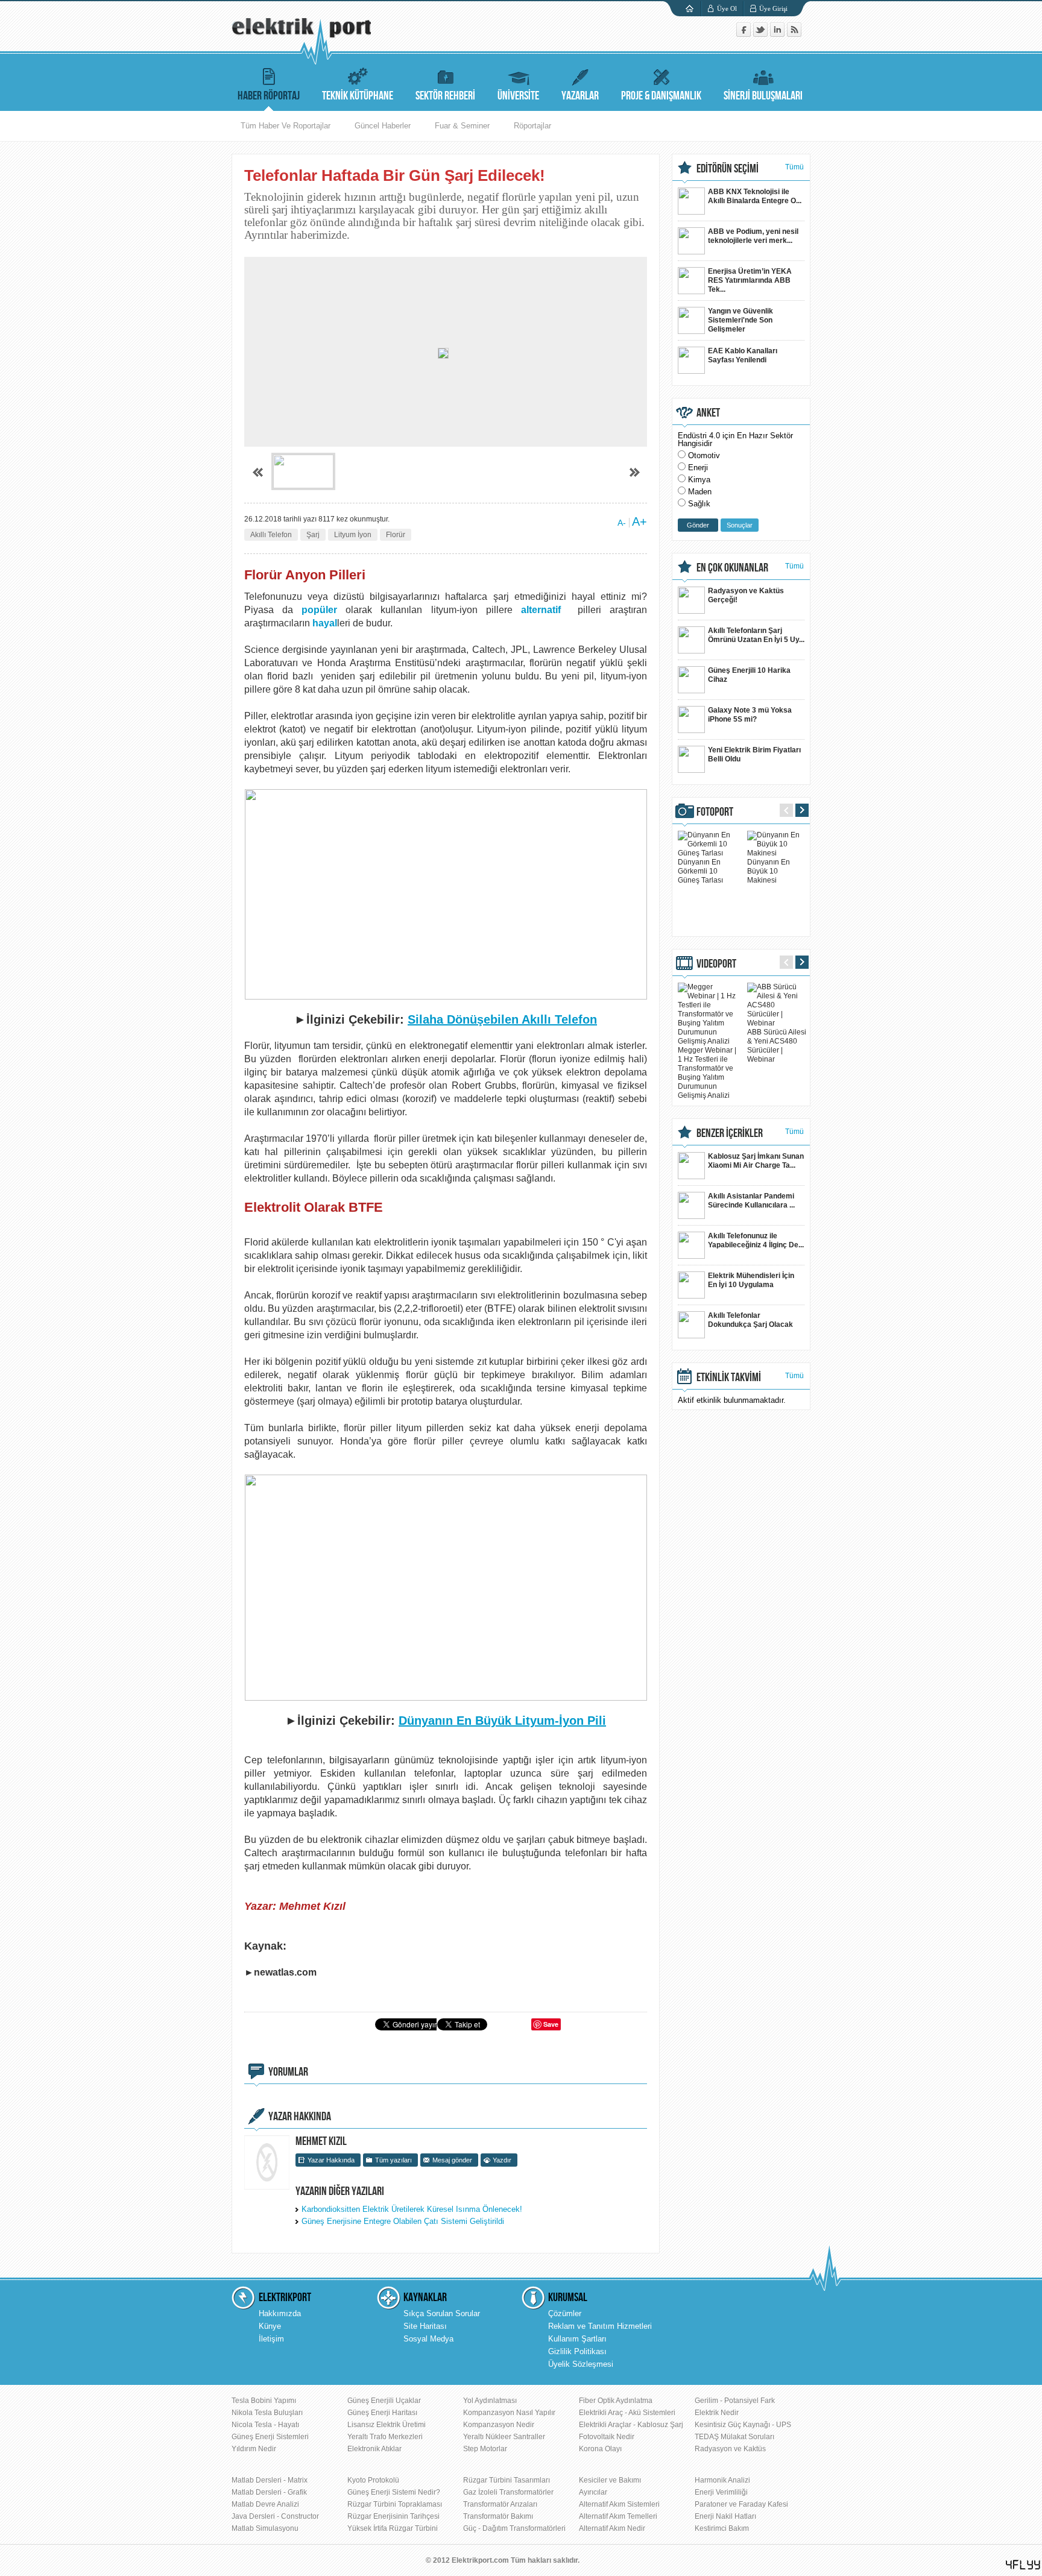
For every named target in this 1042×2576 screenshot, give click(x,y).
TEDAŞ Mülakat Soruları (734, 2437)
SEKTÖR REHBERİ (445, 96)
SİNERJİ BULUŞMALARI (763, 96)
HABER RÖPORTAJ (269, 96)
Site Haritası (425, 2326)
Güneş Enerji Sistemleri (270, 2437)
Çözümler (565, 2313)
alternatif (541, 610)
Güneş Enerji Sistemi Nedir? (394, 2492)
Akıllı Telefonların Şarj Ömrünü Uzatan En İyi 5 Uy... (756, 635)
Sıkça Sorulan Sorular (442, 2313)
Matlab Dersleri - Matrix (270, 2480)
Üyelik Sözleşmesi (581, 2364)
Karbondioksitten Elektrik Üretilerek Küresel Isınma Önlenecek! (412, 2209)
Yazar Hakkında (331, 2160)
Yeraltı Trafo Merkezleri (385, 2437)
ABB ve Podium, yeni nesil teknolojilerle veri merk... (753, 236)
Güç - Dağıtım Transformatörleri (514, 2528)
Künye (270, 2326)
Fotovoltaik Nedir (607, 2437)
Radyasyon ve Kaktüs (730, 2449)
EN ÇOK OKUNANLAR (732, 568)
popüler (319, 610)
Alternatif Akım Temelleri (618, 2516)
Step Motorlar (485, 2449)
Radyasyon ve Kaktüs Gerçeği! (746, 595)
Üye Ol (727, 8)
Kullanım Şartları (577, 2339)
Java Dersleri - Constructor (275, 2516)
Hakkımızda (280, 2313)
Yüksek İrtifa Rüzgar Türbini (393, 2528)
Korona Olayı (600, 2449)
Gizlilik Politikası (577, 2351)
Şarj (313, 535)
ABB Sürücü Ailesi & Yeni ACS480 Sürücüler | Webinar (777, 1046)
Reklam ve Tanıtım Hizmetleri (600, 2326)
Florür (396, 535)
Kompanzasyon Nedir (499, 2425)
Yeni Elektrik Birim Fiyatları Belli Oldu (754, 754)
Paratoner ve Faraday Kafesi (741, 2504)
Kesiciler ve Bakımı (610, 2480)
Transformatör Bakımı (498, 2516)
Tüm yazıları (393, 2160)
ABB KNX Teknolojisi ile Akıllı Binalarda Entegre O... (755, 196)
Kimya (699, 480)
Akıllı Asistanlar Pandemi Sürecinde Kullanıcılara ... (751, 1201)
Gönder (698, 525)
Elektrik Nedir (717, 2413)
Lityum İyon (353, 535)
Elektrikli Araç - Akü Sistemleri (627, 2413)
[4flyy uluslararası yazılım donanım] (1023, 2565)
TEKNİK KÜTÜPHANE (358, 96)
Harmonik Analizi (722, 2480)
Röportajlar (532, 126)
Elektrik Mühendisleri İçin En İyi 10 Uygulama (751, 1280)
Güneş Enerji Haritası (382, 2413)
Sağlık (699, 504)
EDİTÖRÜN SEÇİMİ (728, 169)
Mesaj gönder (452, 2160)
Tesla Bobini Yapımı (264, 2401)
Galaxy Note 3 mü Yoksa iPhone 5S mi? (750, 715)
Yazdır (502, 2160)
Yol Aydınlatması (490, 2401)
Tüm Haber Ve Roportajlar (286, 126)
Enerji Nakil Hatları (725, 2516)
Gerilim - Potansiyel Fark (735, 2401)
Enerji (698, 468)
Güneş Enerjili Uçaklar (384, 2401)
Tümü (794, 167)
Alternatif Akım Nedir (612, 2528)
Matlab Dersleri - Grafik (269, 2492)
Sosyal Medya (428, 2339)
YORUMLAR (288, 2072)
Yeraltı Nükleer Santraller (504, 2437)
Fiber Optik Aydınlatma (616, 2401)
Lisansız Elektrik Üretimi (387, 2425)
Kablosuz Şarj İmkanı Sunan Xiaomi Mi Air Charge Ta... (756, 1161)
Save (551, 2024)
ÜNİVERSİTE (518, 96)
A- (622, 523)
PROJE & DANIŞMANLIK (661, 96)
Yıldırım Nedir (254, 2449)
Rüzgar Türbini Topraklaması (395, 2504)
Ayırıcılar (593, 2492)
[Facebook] (745, 34)
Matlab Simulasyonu (265, 2528)
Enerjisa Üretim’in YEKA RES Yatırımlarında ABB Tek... (750, 280)
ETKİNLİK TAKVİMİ (729, 1378)
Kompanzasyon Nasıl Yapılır (509, 2413)
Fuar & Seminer (462, 126)
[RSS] (794, 34)
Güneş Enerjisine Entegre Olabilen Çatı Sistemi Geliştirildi (403, 2221)
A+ (639, 521)
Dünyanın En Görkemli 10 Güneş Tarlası (700, 871)
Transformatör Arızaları (500, 2504)
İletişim (271, 2339)
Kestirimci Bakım (722, 2528)
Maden (700, 492)
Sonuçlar (740, 525)
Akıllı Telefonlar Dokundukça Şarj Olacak (750, 1320)
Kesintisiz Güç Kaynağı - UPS (743, 2425)
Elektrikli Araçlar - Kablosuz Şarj (631, 2425)
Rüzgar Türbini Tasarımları (507, 2480)
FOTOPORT (715, 812)
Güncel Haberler (383, 126)
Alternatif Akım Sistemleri (619, 2504)
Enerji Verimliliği (721, 2492)
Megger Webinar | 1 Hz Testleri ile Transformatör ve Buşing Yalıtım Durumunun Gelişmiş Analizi (707, 1073)
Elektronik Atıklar (374, 2449)
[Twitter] (762, 34)
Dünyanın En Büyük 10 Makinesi (769, 871)
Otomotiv (704, 455)
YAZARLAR (580, 96)
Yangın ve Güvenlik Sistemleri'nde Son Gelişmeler (740, 320)
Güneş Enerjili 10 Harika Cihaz (749, 675)
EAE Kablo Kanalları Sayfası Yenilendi (743, 355)
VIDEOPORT (716, 964)
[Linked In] (778, 34)
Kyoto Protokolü (373, 2480)
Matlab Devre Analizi (265, 2504)
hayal (325, 623)
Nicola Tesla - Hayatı (265, 2425)
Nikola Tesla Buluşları (267, 2413)
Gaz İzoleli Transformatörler (508, 2492)
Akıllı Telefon (271, 535)
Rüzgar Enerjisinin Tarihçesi (393, 2516)
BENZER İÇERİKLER (730, 1133)
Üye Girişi (773, 8)
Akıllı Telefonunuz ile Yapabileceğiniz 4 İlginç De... (756, 1240)
